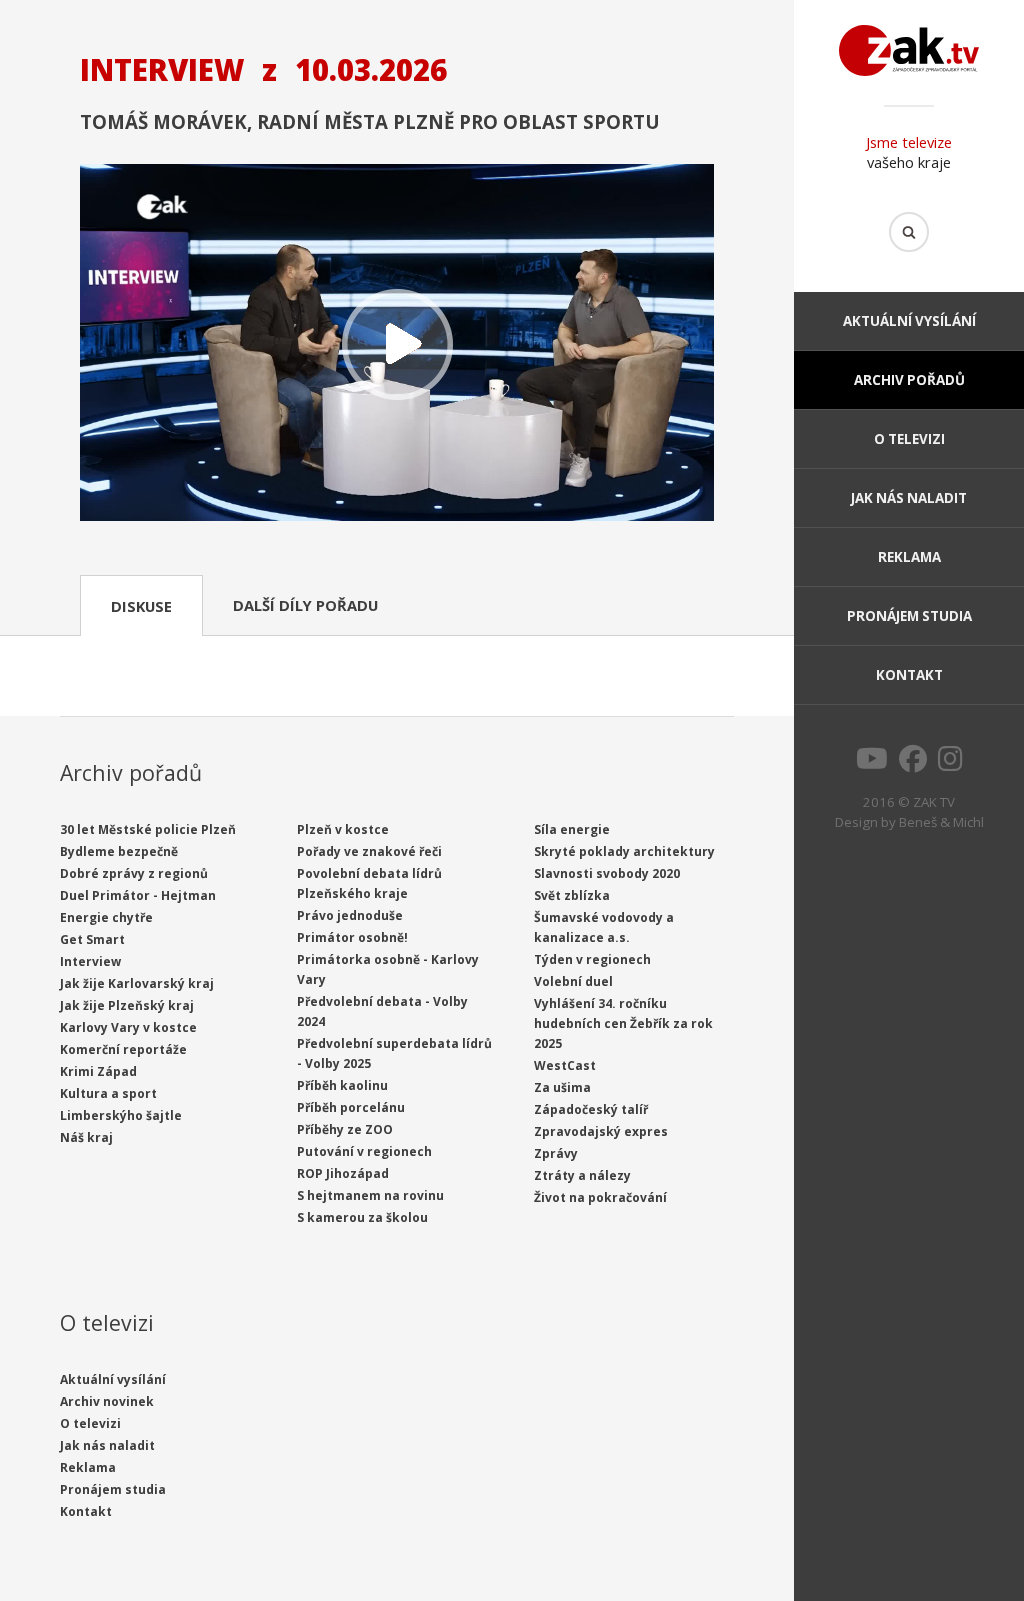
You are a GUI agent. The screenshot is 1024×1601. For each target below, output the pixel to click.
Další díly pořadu (305, 605)
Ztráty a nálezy (582, 1175)
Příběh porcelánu (351, 1107)
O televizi (909, 439)
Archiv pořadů (909, 380)
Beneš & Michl (941, 822)
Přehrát (397, 344)
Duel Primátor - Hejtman (138, 895)
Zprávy (556, 1153)
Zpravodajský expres (601, 1131)
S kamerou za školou (362, 1217)
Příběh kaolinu (342, 1085)
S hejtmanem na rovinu (370, 1195)
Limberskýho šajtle (121, 1115)
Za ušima (562, 1087)
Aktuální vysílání (909, 321)
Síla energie (572, 829)
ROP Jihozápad (343, 1173)
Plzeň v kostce (343, 829)
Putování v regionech (364, 1151)
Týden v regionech (592, 959)
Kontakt (909, 675)
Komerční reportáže (123, 1049)
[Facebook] (913, 764)
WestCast (565, 1065)
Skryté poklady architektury (624, 851)
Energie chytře (106, 917)
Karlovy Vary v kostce (128, 1027)
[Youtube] (872, 764)
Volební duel (573, 981)
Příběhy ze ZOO (345, 1129)
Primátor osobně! (352, 937)
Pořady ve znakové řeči (369, 851)
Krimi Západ (98, 1071)
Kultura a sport (108, 1093)
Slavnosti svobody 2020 (607, 873)
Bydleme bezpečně (119, 851)
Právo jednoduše (350, 915)
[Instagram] (950, 764)
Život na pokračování (600, 1197)
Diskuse (141, 606)
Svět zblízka (572, 895)
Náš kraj (86, 1137)
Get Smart (92, 939)
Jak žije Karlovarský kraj (137, 983)
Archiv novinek (107, 1401)
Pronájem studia (909, 616)
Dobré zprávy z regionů (134, 873)
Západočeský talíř (591, 1109)
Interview (90, 961)
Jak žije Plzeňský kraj (127, 1005)
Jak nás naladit (909, 498)
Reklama (909, 557)
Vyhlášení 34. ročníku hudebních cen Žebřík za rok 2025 (623, 1023)
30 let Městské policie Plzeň (148, 829)
